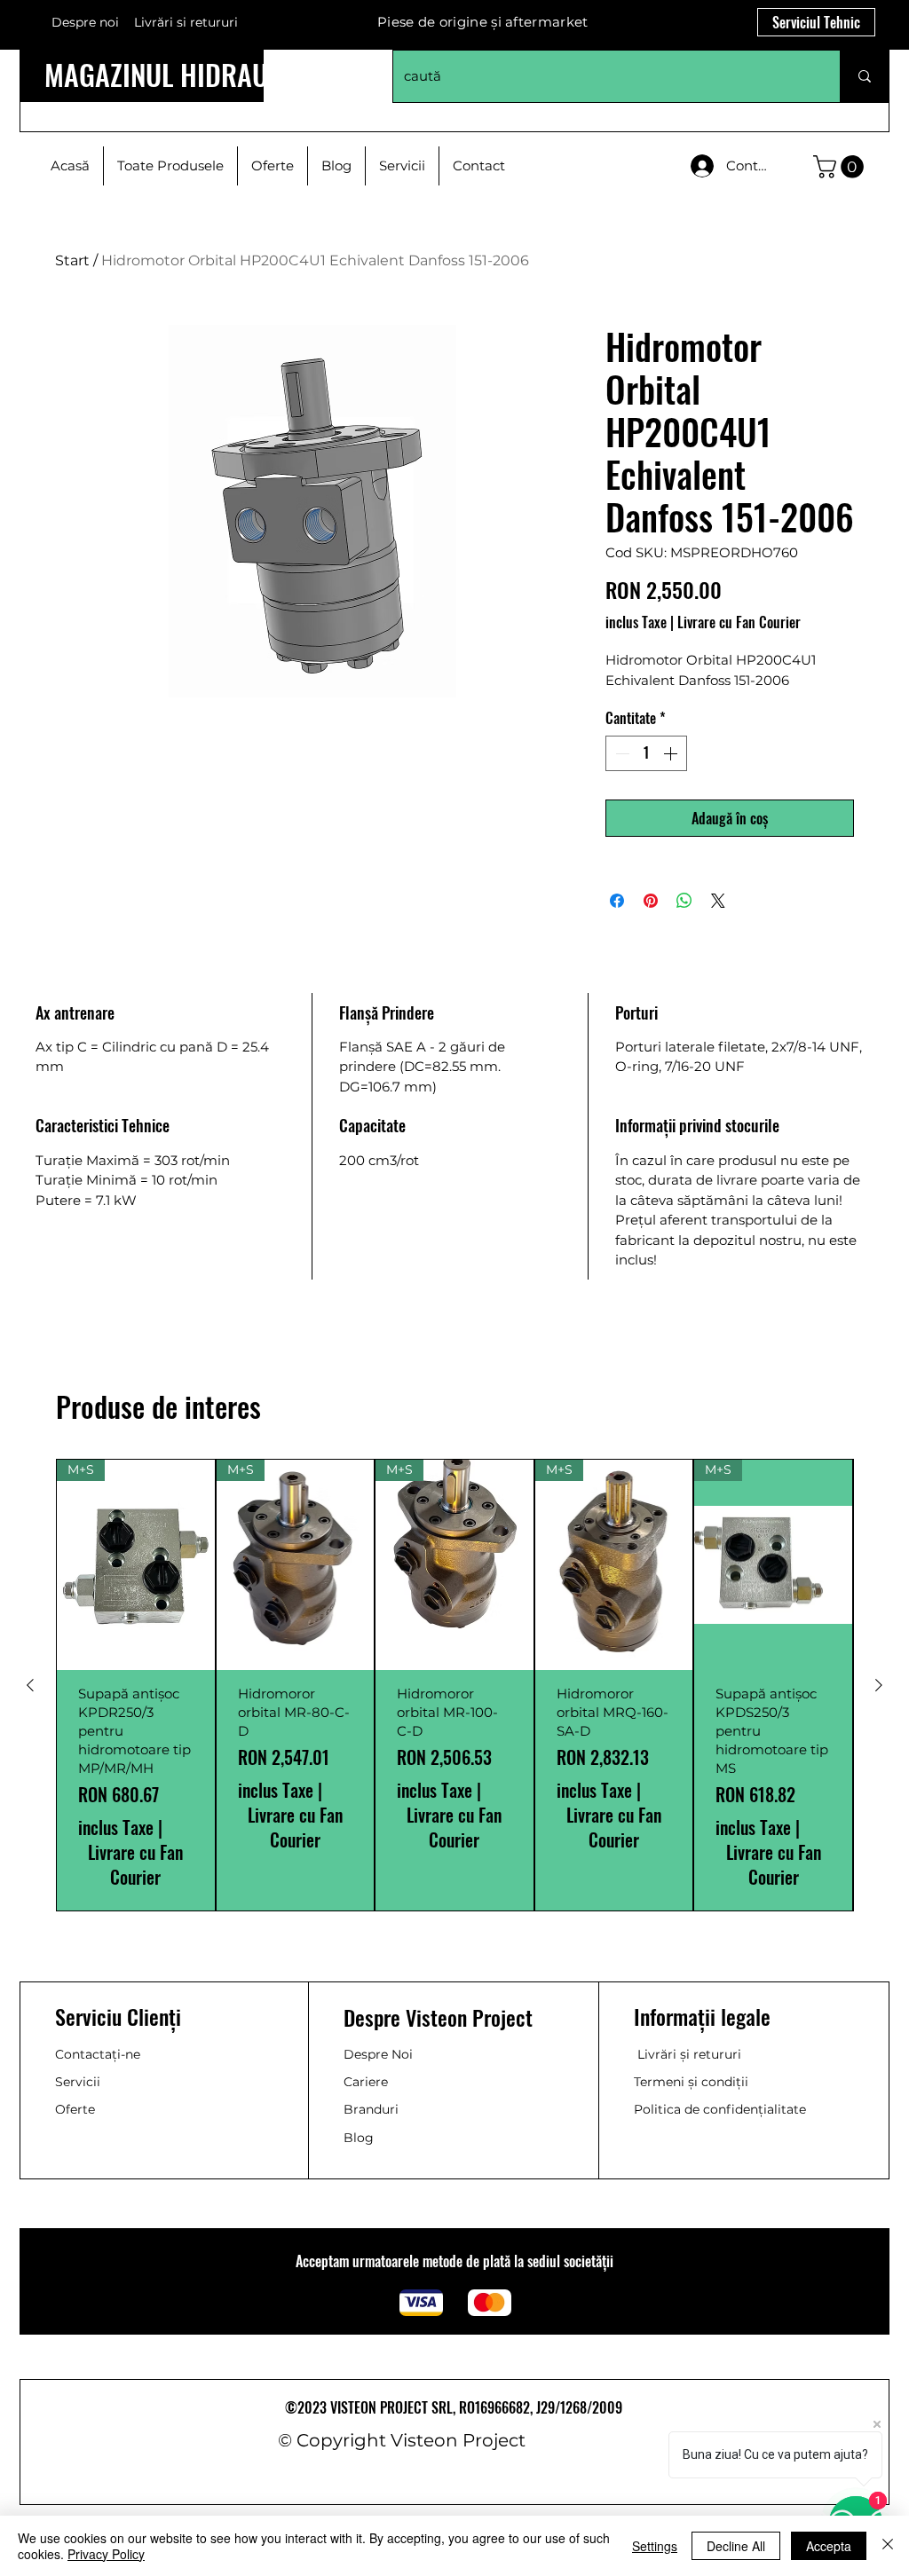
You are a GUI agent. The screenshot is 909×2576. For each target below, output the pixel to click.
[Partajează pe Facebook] (617, 901)
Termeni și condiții (691, 2082)
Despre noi (85, 22)
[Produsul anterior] (30, 1685)
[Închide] (888, 2546)
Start (72, 260)
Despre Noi (378, 2054)
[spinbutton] (646, 753)
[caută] (864, 76)
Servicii (78, 2082)
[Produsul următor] (879, 1685)
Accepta (829, 2546)
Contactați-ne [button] (98, 2054)
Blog (359, 2138)
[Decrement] (620, 753)
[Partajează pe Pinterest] (651, 901)
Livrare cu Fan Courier (739, 622)
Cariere (366, 2082)
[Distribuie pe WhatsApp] (684, 901)
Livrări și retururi (689, 2054)
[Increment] (672, 753)
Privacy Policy (106, 2554)
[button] (841, 167)
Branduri (371, 2109)
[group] (454, 1685)
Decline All (736, 2546)
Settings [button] (655, 2546)
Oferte (75, 2109)
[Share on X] (718, 901)
